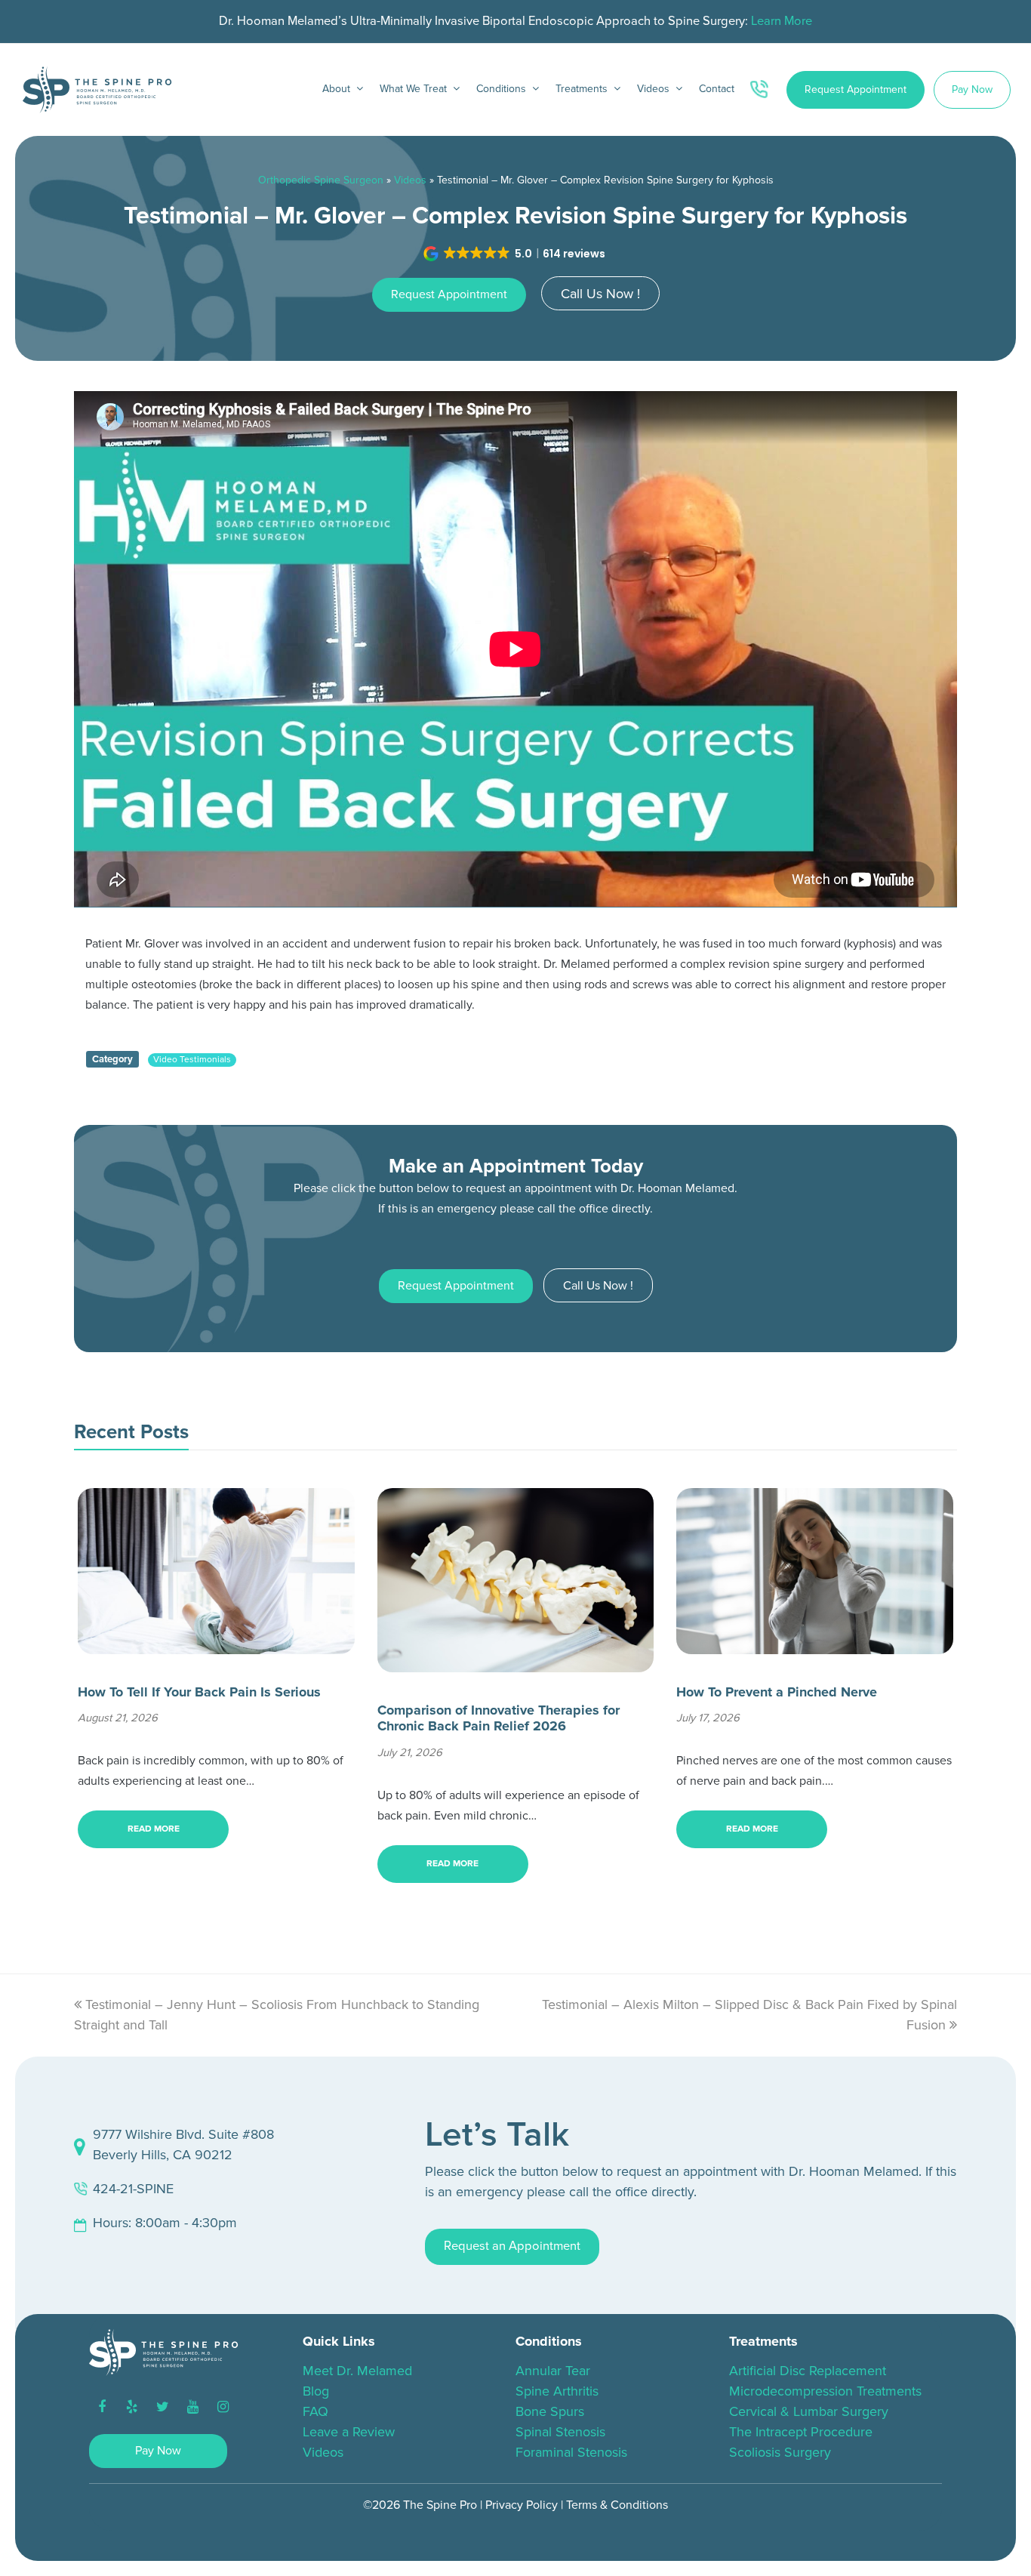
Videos (410, 180)
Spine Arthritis (557, 2391)
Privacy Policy (522, 2505)
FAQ (315, 2411)
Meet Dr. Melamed (357, 2371)
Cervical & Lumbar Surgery (809, 2411)
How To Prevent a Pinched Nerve (777, 1692)
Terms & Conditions (617, 2505)
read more (154, 1829)
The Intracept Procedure (801, 2432)
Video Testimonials (192, 1060)
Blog (316, 2391)
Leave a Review (349, 2432)
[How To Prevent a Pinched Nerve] (815, 1644)
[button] (516, 254)
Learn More (782, 21)
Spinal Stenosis (560, 2432)
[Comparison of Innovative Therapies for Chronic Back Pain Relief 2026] (516, 1662)
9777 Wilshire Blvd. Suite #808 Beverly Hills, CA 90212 (183, 2145)
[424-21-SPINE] (762, 90)
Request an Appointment (512, 2246)
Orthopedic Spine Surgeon (321, 180)
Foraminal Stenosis (571, 2452)
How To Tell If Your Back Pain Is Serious (199, 1692)
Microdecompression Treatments (825, 2391)
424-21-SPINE (133, 2189)
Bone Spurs (550, 2411)
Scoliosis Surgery (780, 2452)
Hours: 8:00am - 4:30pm (165, 2223)
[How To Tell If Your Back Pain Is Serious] (216, 1644)
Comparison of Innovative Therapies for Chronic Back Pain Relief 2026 (499, 1718)
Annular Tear (553, 2371)
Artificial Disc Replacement (808, 2371)
